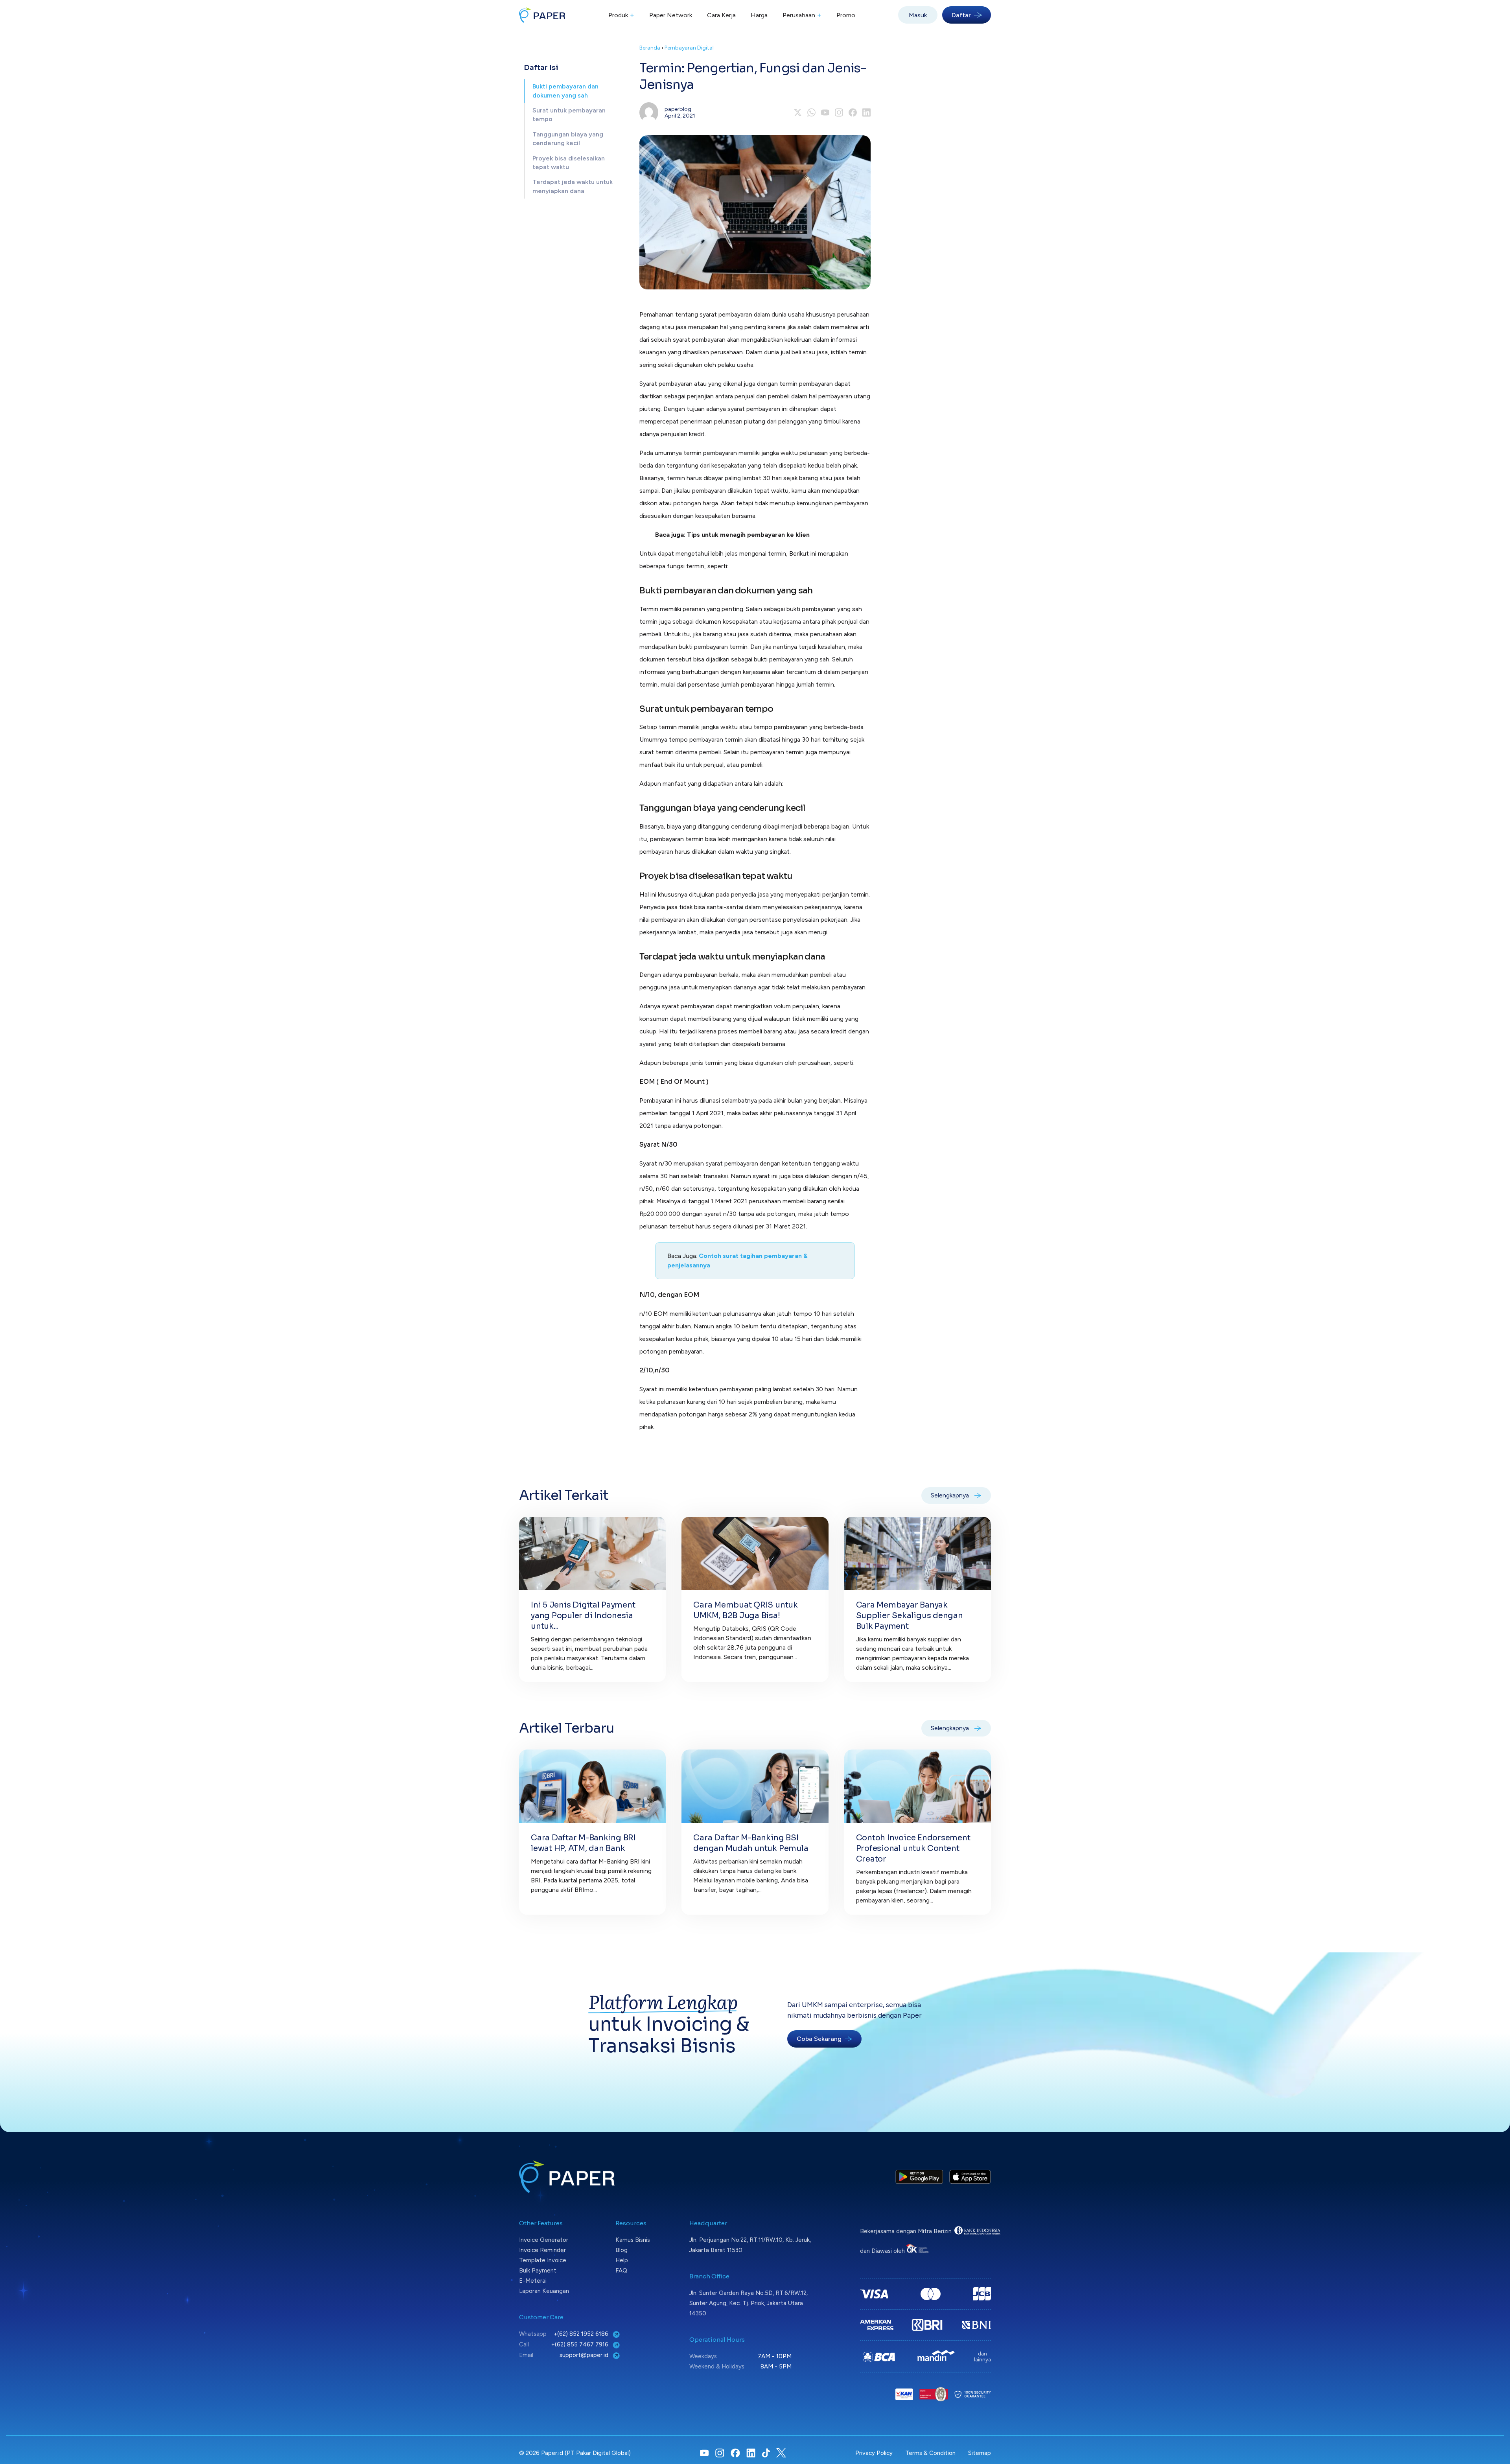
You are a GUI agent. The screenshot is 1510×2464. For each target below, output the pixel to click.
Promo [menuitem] (846, 15)
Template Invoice (543, 2260)
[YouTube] (825, 112)
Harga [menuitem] (759, 15)
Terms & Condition (930, 2453)
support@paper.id (585, 2355)
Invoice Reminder (542, 2250)
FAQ (621, 2271)
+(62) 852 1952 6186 (582, 2334)
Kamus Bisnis (633, 2240)
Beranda (650, 48)
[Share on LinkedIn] (866, 112)
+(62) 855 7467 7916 (581, 2344)
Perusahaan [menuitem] (802, 15)
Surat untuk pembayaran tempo (569, 115)
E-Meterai (533, 2281)
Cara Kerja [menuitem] (721, 15)
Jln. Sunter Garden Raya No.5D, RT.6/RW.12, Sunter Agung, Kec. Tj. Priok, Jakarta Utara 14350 (749, 2303)
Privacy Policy (874, 2453)
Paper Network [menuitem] (671, 15)
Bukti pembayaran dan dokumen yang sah (565, 91)
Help (622, 2260)
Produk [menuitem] (621, 15)
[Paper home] (542, 15)
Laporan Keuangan (544, 2291)
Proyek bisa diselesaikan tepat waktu (569, 163)
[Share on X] (798, 112)
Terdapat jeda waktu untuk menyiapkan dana (573, 186)
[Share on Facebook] (853, 112)
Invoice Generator (544, 2240)
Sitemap (980, 2453)
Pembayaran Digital (689, 48)
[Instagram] (839, 112)
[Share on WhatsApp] (811, 112)
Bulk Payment (538, 2271)
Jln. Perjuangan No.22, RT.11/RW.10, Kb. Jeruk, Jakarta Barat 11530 (750, 2245)
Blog (621, 2250)
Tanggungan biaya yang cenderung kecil (568, 139)
